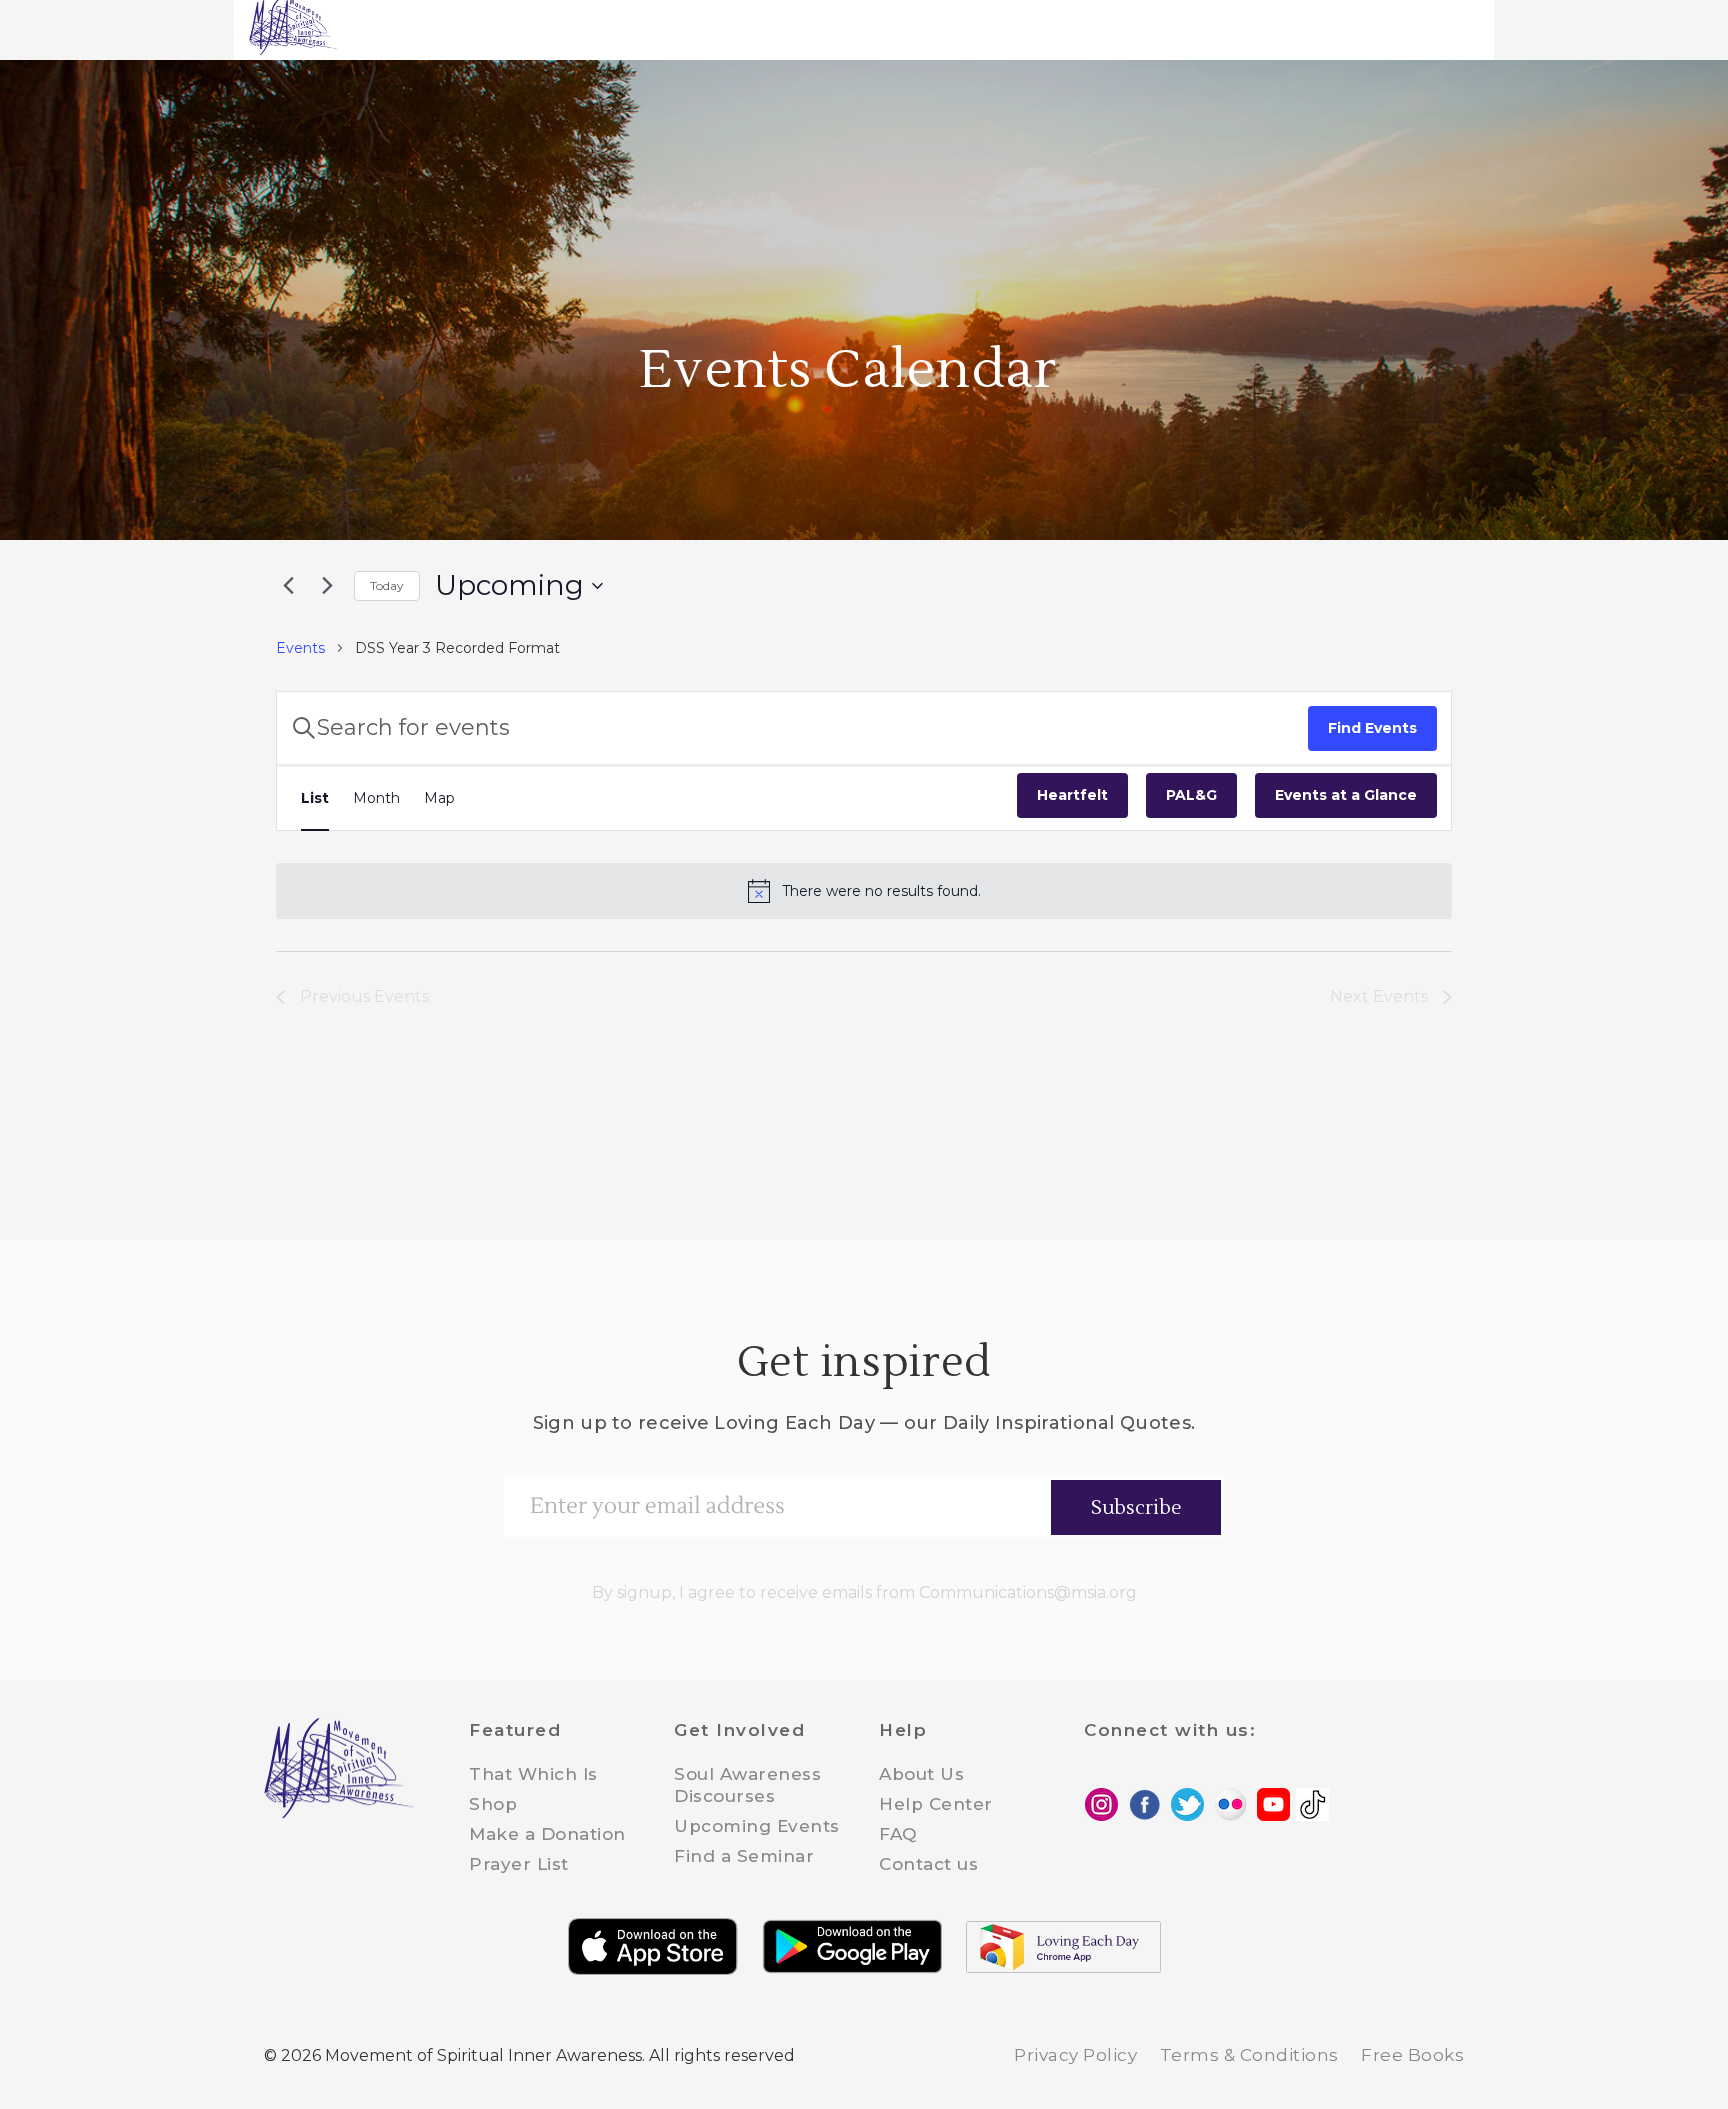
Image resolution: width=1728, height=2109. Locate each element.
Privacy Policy (1075, 2055)
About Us (921, 1774)
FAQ (898, 1834)
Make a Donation (547, 1834)
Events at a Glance (1346, 795)
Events (300, 648)
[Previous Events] (288, 586)
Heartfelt (1072, 795)
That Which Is (533, 1774)
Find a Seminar (744, 1856)
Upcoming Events (757, 1826)
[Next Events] (327, 586)
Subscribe (1136, 1508)
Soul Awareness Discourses (747, 1785)
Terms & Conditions (1249, 2055)
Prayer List (519, 1864)
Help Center (936, 1804)
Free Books (1412, 2055)
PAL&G (1191, 795)
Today (387, 585)
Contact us (928, 1864)
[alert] (864, 891)
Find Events (1372, 728)
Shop (493, 1804)
